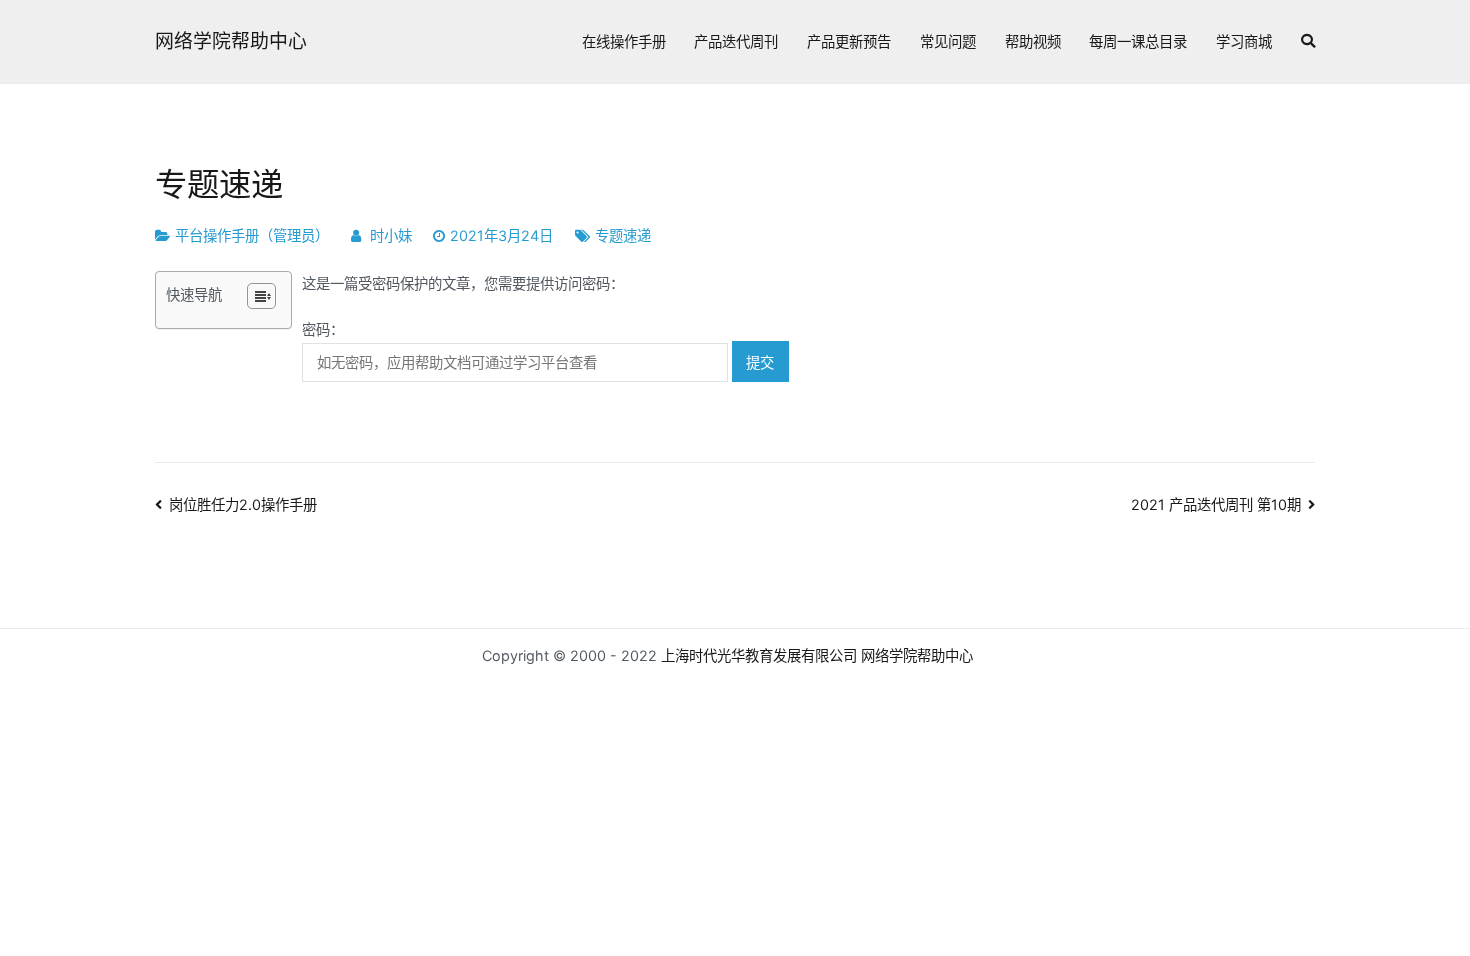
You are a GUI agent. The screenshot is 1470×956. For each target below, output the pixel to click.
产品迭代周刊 (736, 41)
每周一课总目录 (1138, 41)
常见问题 (948, 41)
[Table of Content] (261, 296)
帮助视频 (1033, 41)
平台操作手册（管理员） (252, 235)
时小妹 (391, 235)
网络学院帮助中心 (231, 41)
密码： (323, 329)
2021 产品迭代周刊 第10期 (1216, 504)
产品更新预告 (849, 41)
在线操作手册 (624, 41)
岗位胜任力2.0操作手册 (243, 504)
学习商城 (1244, 41)
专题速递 (623, 235)
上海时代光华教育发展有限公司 (759, 655)
